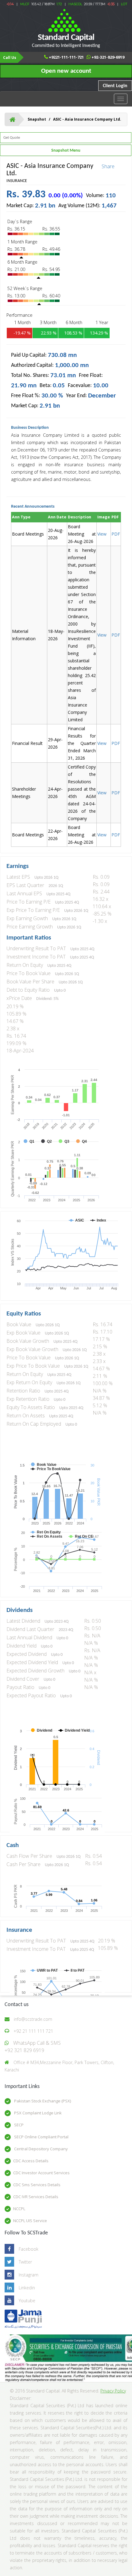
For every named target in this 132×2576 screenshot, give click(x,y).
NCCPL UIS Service (30, 2221)
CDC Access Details (31, 2161)
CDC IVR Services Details (36, 2197)
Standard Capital (66, 41)
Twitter (25, 2262)
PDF (116, 743)
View (102, 534)
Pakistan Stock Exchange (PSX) (42, 2101)
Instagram (29, 2275)
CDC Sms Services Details (37, 2185)
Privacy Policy (113, 2391)
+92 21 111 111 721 (33, 2031)
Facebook (29, 2249)
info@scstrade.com (33, 2019)
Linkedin (27, 2288)
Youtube (27, 2301)
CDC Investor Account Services (41, 2173)
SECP (18, 2125)
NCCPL (19, 2209)
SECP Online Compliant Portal (41, 2137)
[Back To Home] (12, 119)
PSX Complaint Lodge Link (37, 2113)
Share (108, 166)
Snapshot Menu (66, 151)
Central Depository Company (41, 2149)
